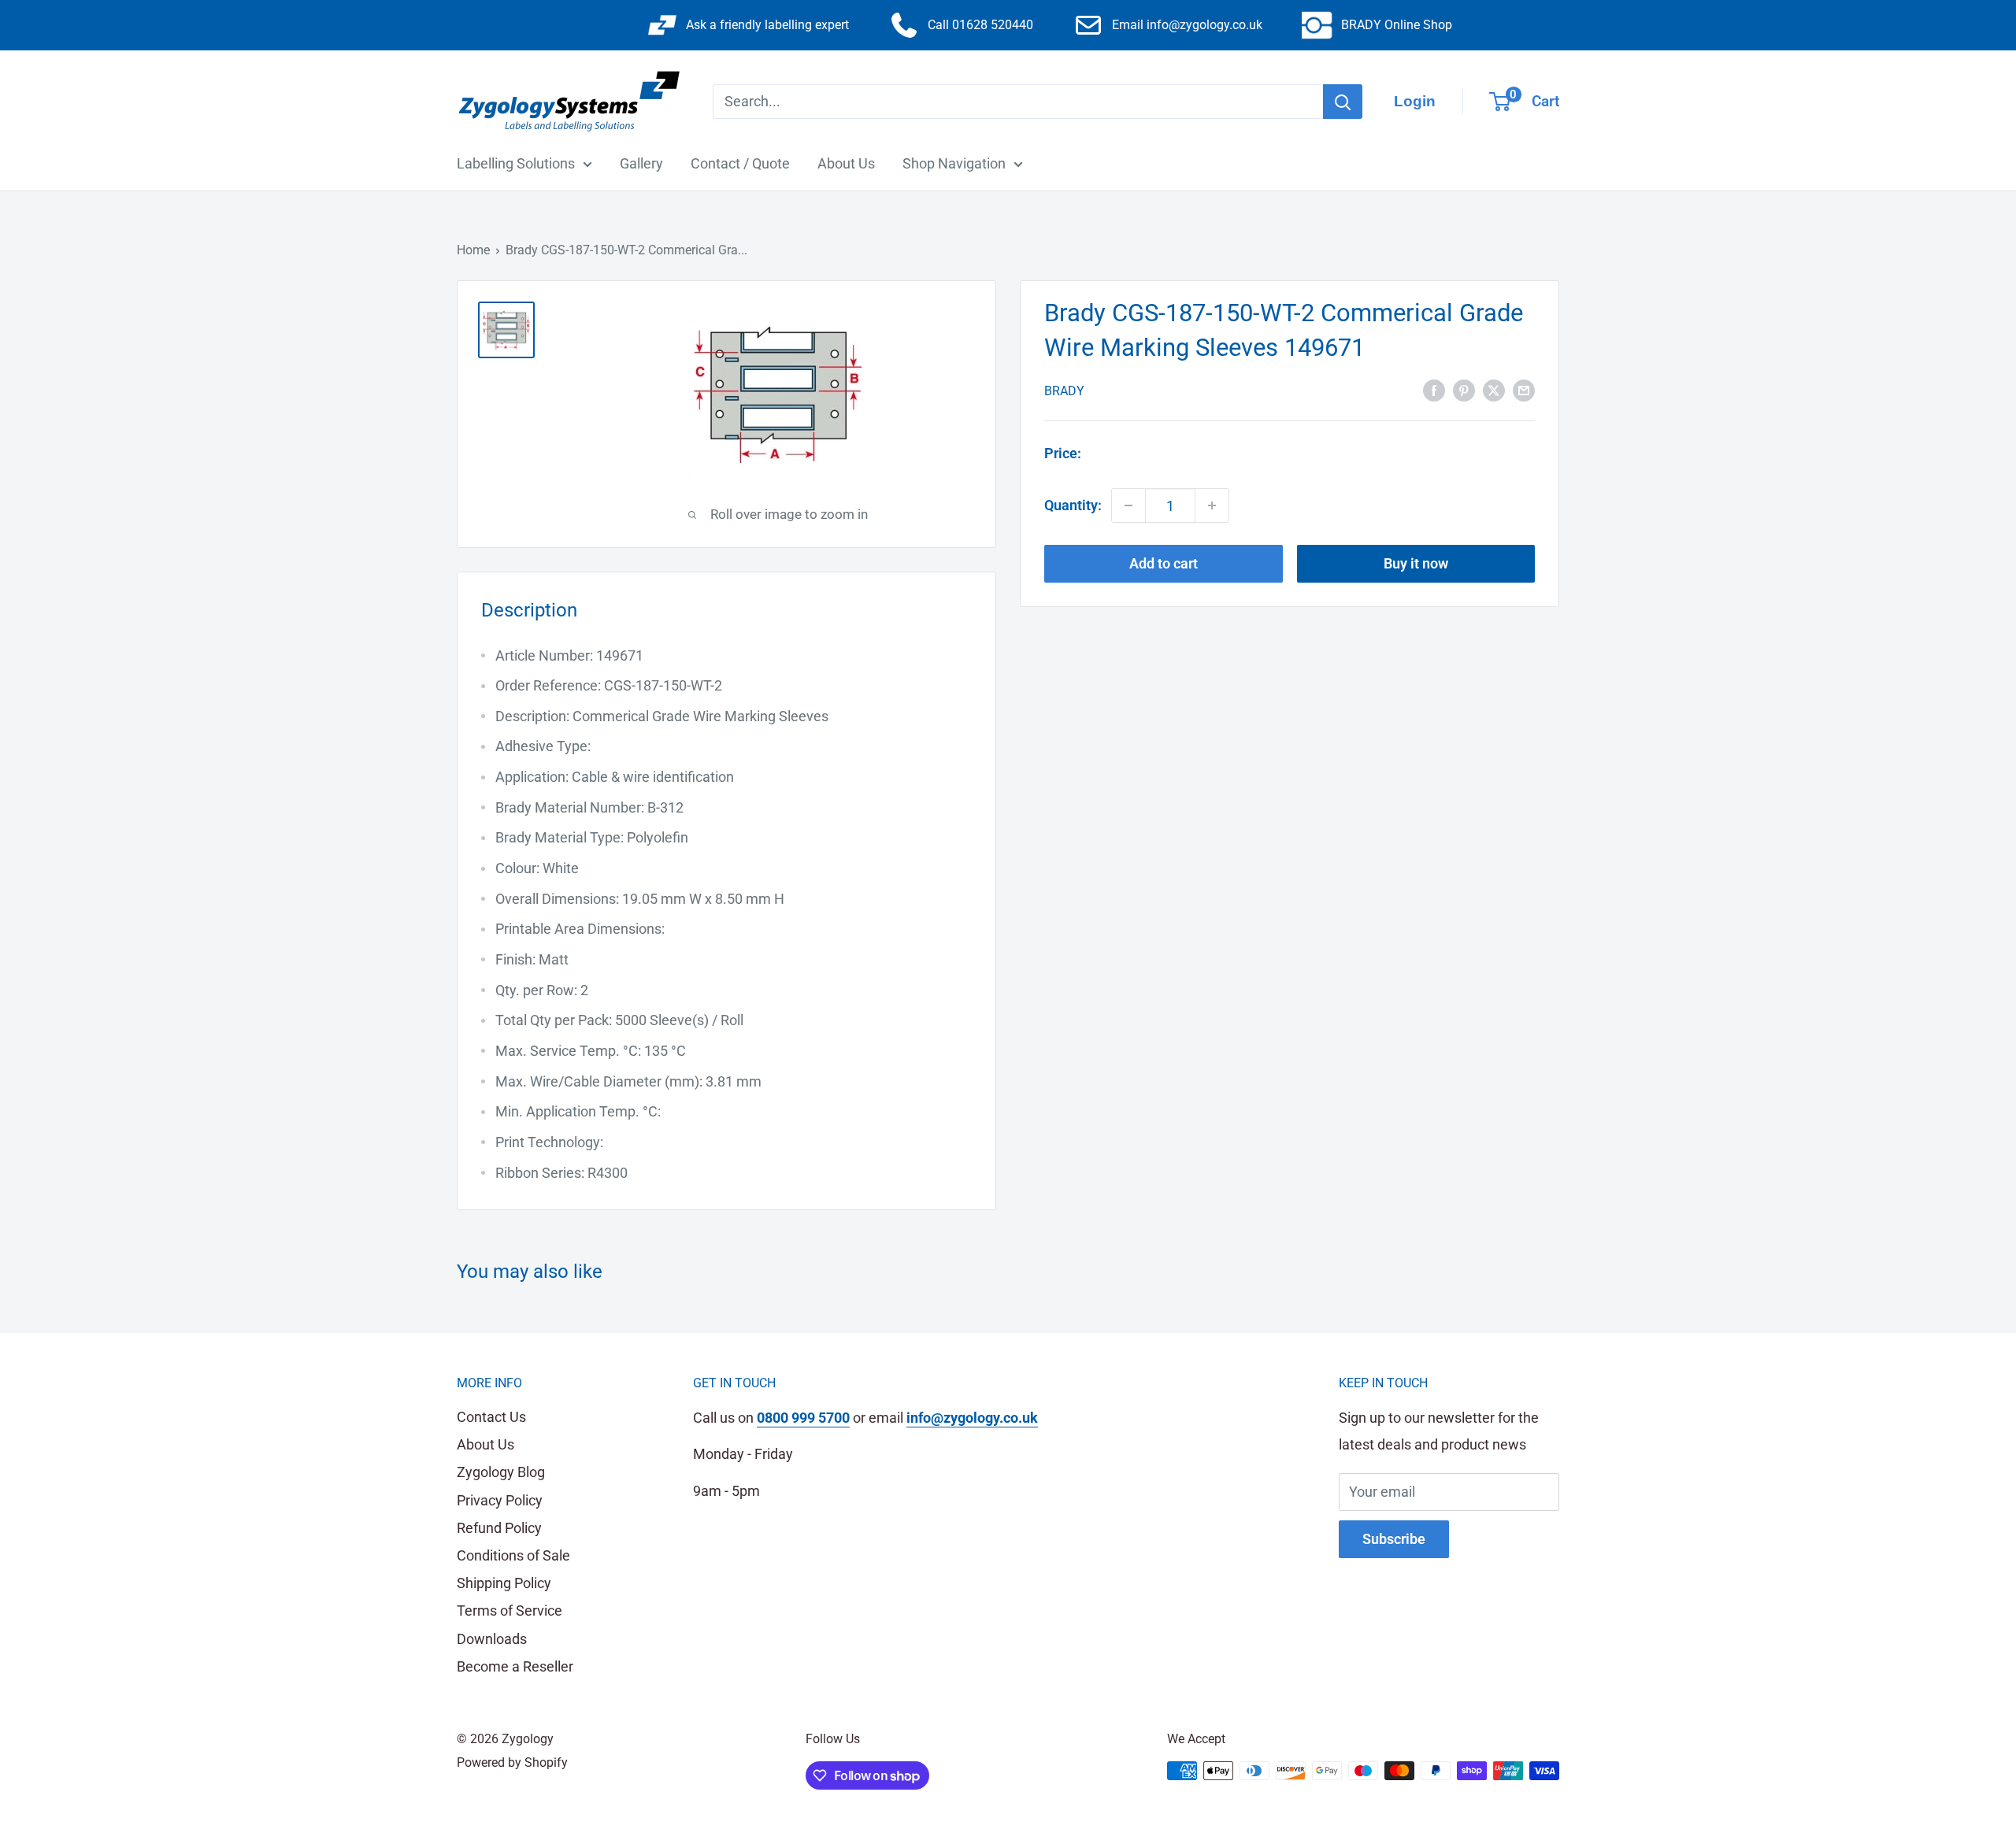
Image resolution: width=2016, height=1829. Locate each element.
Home (473, 250)
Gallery (641, 163)
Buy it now (1416, 563)
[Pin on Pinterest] (1464, 389)
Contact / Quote (740, 163)
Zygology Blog (501, 1472)
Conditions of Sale (513, 1555)
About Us (846, 163)
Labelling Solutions (516, 163)
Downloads (492, 1639)
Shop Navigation (954, 163)
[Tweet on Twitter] (1494, 389)
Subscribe (1394, 1539)
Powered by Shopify (512, 1762)
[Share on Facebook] (1434, 389)
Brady (1064, 390)
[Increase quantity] (1212, 505)
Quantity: (1073, 505)
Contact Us (491, 1417)
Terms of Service (510, 1611)
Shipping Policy (504, 1583)
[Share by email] (1524, 389)
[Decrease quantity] (1128, 505)
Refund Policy (499, 1528)
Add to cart (1164, 563)
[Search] (1343, 102)
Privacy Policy (500, 1500)
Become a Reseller (515, 1666)
